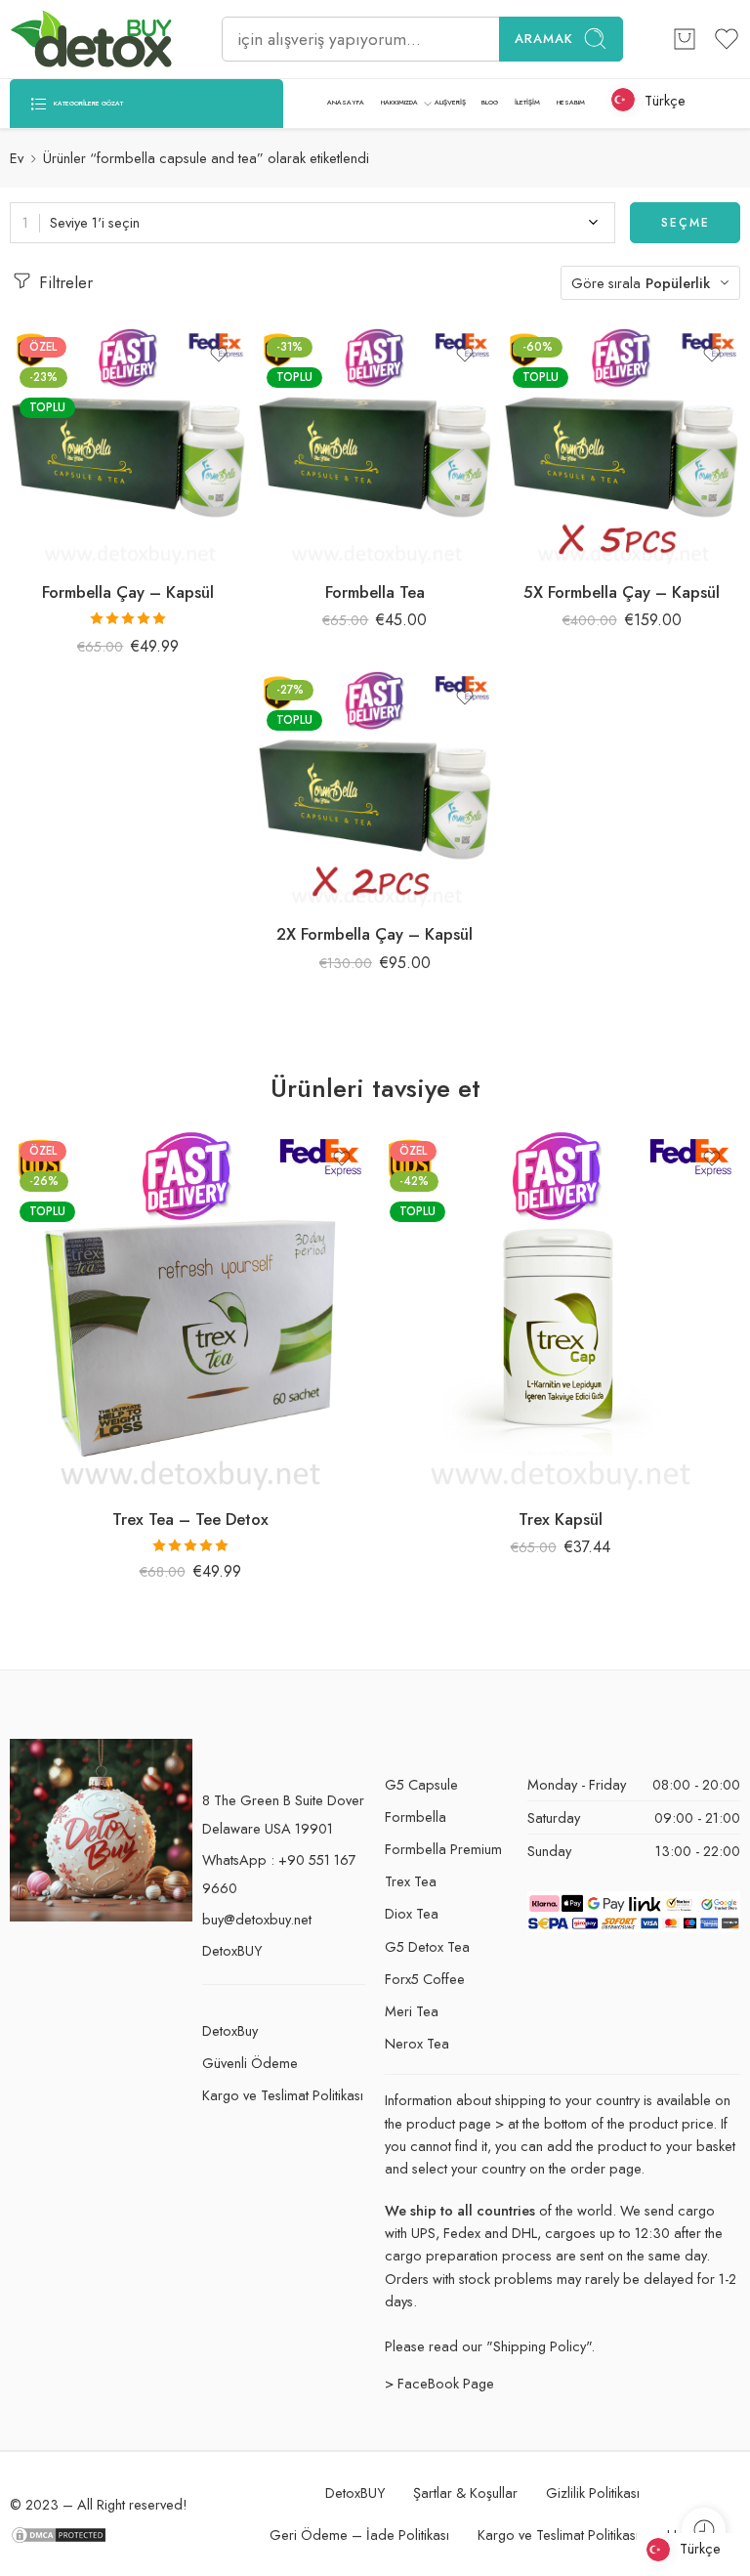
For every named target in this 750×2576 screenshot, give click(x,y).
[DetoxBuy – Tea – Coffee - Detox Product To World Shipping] (91, 39)
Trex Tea (411, 1881)
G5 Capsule (421, 1784)
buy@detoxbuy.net (257, 1919)
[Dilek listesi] (219, 355)
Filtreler (63, 282)
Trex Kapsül (561, 1519)
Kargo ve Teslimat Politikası (283, 2095)
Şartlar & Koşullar (465, 2492)
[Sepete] (685, 39)
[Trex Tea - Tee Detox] (190, 1311)
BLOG (490, 103)
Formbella (416, 1816)
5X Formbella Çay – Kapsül (622, 592)
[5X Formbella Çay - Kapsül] (622, 446)
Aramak (544, 39)
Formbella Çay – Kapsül (128, 592)
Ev (17, 158)
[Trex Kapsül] (560, 1311)
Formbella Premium (443, 1849)
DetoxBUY (232, 1950)
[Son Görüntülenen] (704, 2530)
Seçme (686, 223)
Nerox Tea (417, 2043)
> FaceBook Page (439, 2383)
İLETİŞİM (527, 103)
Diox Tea (412, 1913)
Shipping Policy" (542, 2346)
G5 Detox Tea (427, 1946)
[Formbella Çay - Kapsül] (128, 446)
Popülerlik (678, 283)
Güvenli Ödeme (250, 2063)
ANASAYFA (346, 103)
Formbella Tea (375, 592)
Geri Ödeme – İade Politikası (359, 2534)
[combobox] (312, 223)
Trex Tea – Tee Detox (190, 1519)
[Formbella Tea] (375, 446)
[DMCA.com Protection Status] (59, 2533)
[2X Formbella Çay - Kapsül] (375, 789)
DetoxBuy (230, 2030)
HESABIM (571, 103)
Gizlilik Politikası (593, 2492)
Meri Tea (412, 2011)
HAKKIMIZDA (399, 103)
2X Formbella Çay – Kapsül (375, 934)
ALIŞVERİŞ (450, 103)
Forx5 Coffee (425, 1979)
